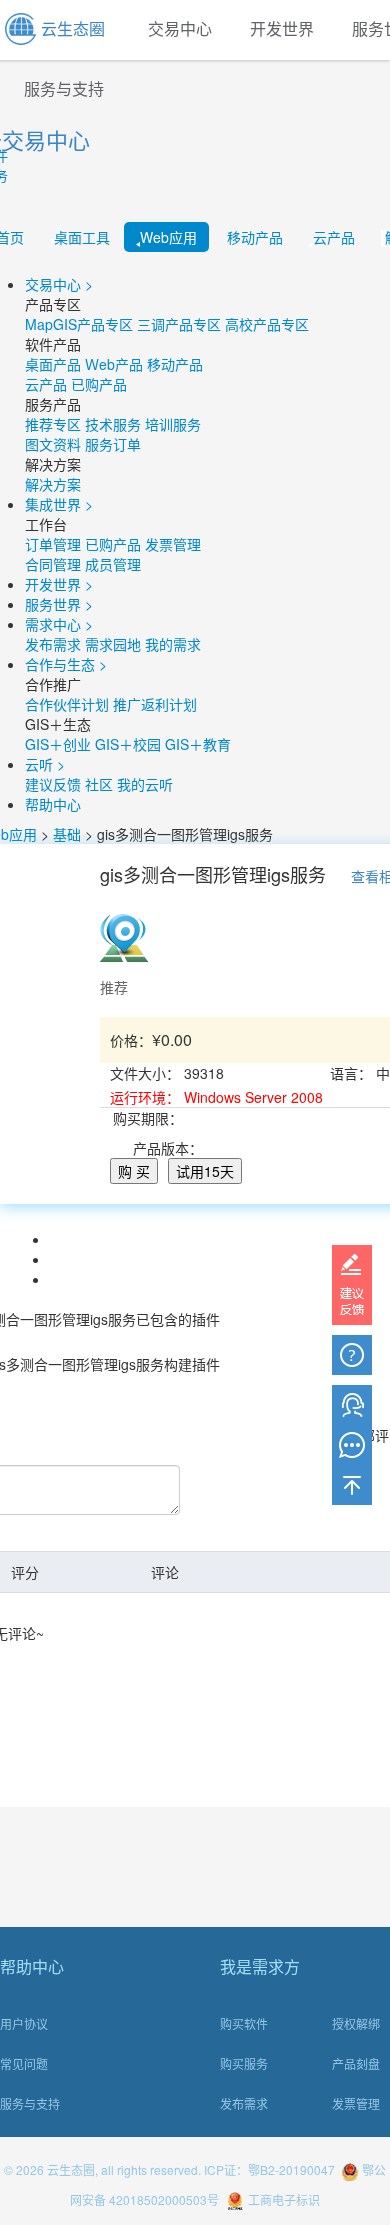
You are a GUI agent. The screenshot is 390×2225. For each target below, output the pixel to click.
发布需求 (53, 644)
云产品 (334, 237)
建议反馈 (53, 784)
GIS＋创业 (58, 744)
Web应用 (168, 237)
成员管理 (113, 564)
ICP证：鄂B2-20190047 (269, 2169)
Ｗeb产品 (114, 364)
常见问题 (24, 2063)
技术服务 (113, 424)
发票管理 (173, 544)
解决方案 (53, 484)
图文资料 (53, 444)
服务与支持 (30, 2103)
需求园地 (113, 644)
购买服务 (244, 2063)
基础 (67, 834)
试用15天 (205, 1171)
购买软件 (244, 2023)
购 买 (134, 1171)
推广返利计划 (155, 704)
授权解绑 (356, 2023)
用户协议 (24, 2023)
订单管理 (53, 544)
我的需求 (173, 644)
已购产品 (99, 384)
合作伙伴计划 (67, 704)
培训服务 (173, 424)
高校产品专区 (267, 324)
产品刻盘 (356, 2063)
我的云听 (145, 784)
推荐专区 (53, 424)
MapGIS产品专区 (79, 324)
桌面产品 (53, 364)
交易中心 (180, 29)
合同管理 (53, 564)
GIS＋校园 (128, 744)
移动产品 (255, 237)
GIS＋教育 (198, 744)
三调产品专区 (179, 324)
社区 (99, 784)
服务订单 (113, 444)
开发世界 (282, 29)
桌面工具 (82, 237)
